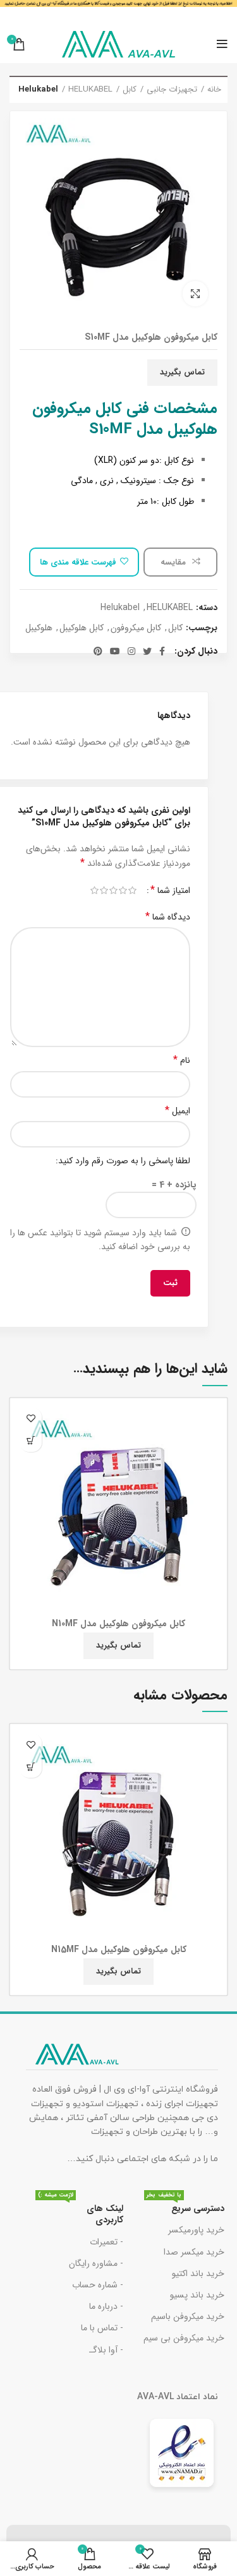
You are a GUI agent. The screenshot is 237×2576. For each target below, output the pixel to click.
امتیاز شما (170, 890)
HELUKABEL (90, 90)
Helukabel (38, 90)
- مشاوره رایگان (96, 2263)
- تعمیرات (106, 2242)
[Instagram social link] (131, 651)
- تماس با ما (102, 2328)
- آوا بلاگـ (106, 2350)
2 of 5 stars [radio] (123, 890)
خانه (214, 90)
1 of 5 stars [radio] (132, 890)
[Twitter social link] (147, 651)
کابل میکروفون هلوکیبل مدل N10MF (118, 1624)
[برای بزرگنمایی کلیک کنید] (195, 294)
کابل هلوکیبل (82, 628)
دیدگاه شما (168, 917)
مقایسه (174, 562)
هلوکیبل (39, 628)
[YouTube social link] (115, 651)
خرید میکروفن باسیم (188, 2316)
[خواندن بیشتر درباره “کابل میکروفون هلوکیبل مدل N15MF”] (31, 1767)
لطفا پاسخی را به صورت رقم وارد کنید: (123, 1161)
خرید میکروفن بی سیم (184, 2338)
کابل (130, 90)
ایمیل (178, 1111)
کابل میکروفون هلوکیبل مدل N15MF (119, 1950)
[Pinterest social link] (98, 651)
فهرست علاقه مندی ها (78, 562)
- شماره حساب (98, 2285)
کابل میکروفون (136, 628)
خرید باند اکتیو (198, 2273)
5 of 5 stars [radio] (94, 890)
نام (182, 1060)
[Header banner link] (118, 13)
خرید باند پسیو (197, 2295)
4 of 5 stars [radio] (104, 890)
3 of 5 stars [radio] (113, 890)
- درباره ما (106, 2306)
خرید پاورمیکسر (196, 2230)
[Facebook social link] (162, 651)
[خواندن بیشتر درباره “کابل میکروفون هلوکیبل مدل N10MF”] (31, 1441)
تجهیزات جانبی (172, 90)
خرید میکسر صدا (194, 2252)
